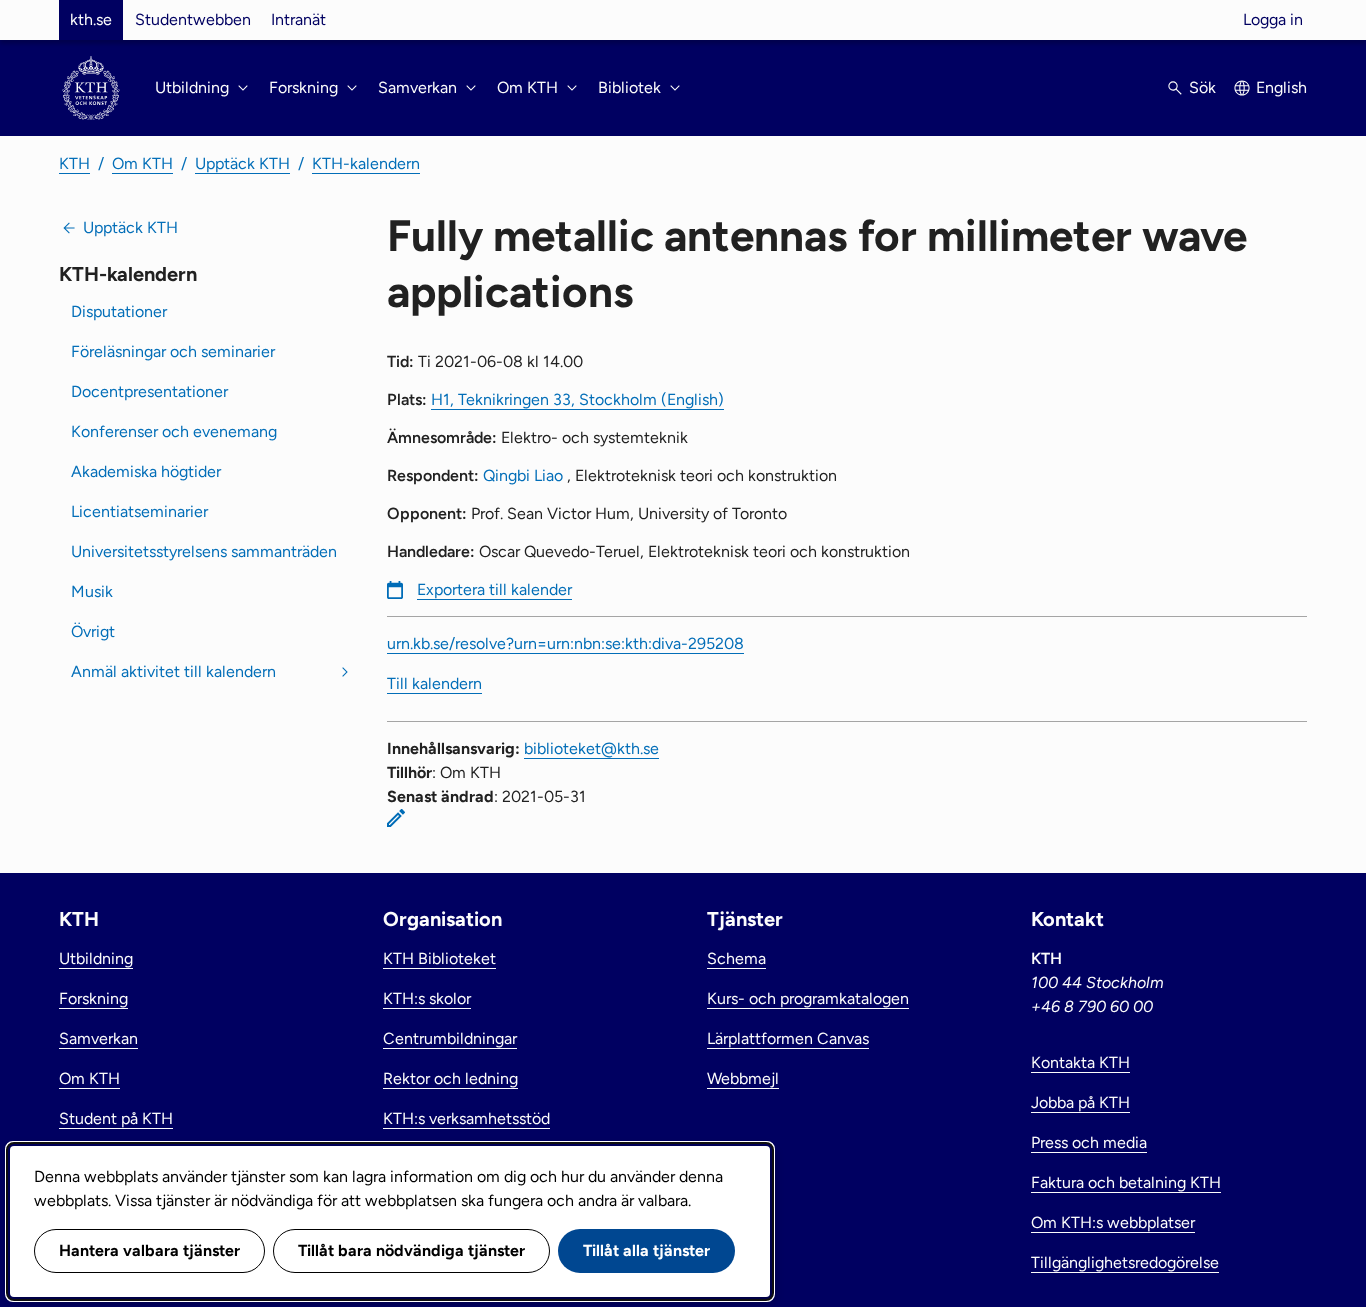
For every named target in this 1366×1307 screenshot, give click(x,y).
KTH (74, 163)
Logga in (1273, 19)
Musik (92, 591)
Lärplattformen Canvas (788, 1038)
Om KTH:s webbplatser (1113, 1222)
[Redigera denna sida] (396, 818)
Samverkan (98, 1038)
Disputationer (119, 311)
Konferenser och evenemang (174, 431)
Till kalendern (434, 683)
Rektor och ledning (450, 1078)
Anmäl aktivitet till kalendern (173, 671)
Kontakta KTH (1080, 1062)
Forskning (93, 998)
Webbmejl (743, 1078)
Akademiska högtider (146, 471)
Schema (736, 958)
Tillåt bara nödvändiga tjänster (411, 1250)
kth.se (91, 19)
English (1281, 87)
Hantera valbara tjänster (149, 1250)
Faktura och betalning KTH (1126, 1182)
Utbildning (96, 958)
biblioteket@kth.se (591, 748)
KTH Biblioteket (439, 958)
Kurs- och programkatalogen (808, 998)
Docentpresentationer (149, 391)
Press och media (1089, 1142)
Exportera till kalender (494, 589)
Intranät (298, 19)
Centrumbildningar (450, 1038)
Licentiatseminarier (139, 511)
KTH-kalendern (366, 163)
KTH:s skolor (427, 998)
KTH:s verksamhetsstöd (466, 1118)
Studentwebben (193, 19)
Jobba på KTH (1080, 1102)
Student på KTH (116, 1118)
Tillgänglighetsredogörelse (1125, 1262)
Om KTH (142, 163)
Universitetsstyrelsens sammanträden (204, 551)
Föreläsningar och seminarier (173, 351)
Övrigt (93, 631)
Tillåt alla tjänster (646, 1250)
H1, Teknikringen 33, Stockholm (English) (577, 399)
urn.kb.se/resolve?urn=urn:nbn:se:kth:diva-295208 (565, 643)
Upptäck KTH (242, 163)
